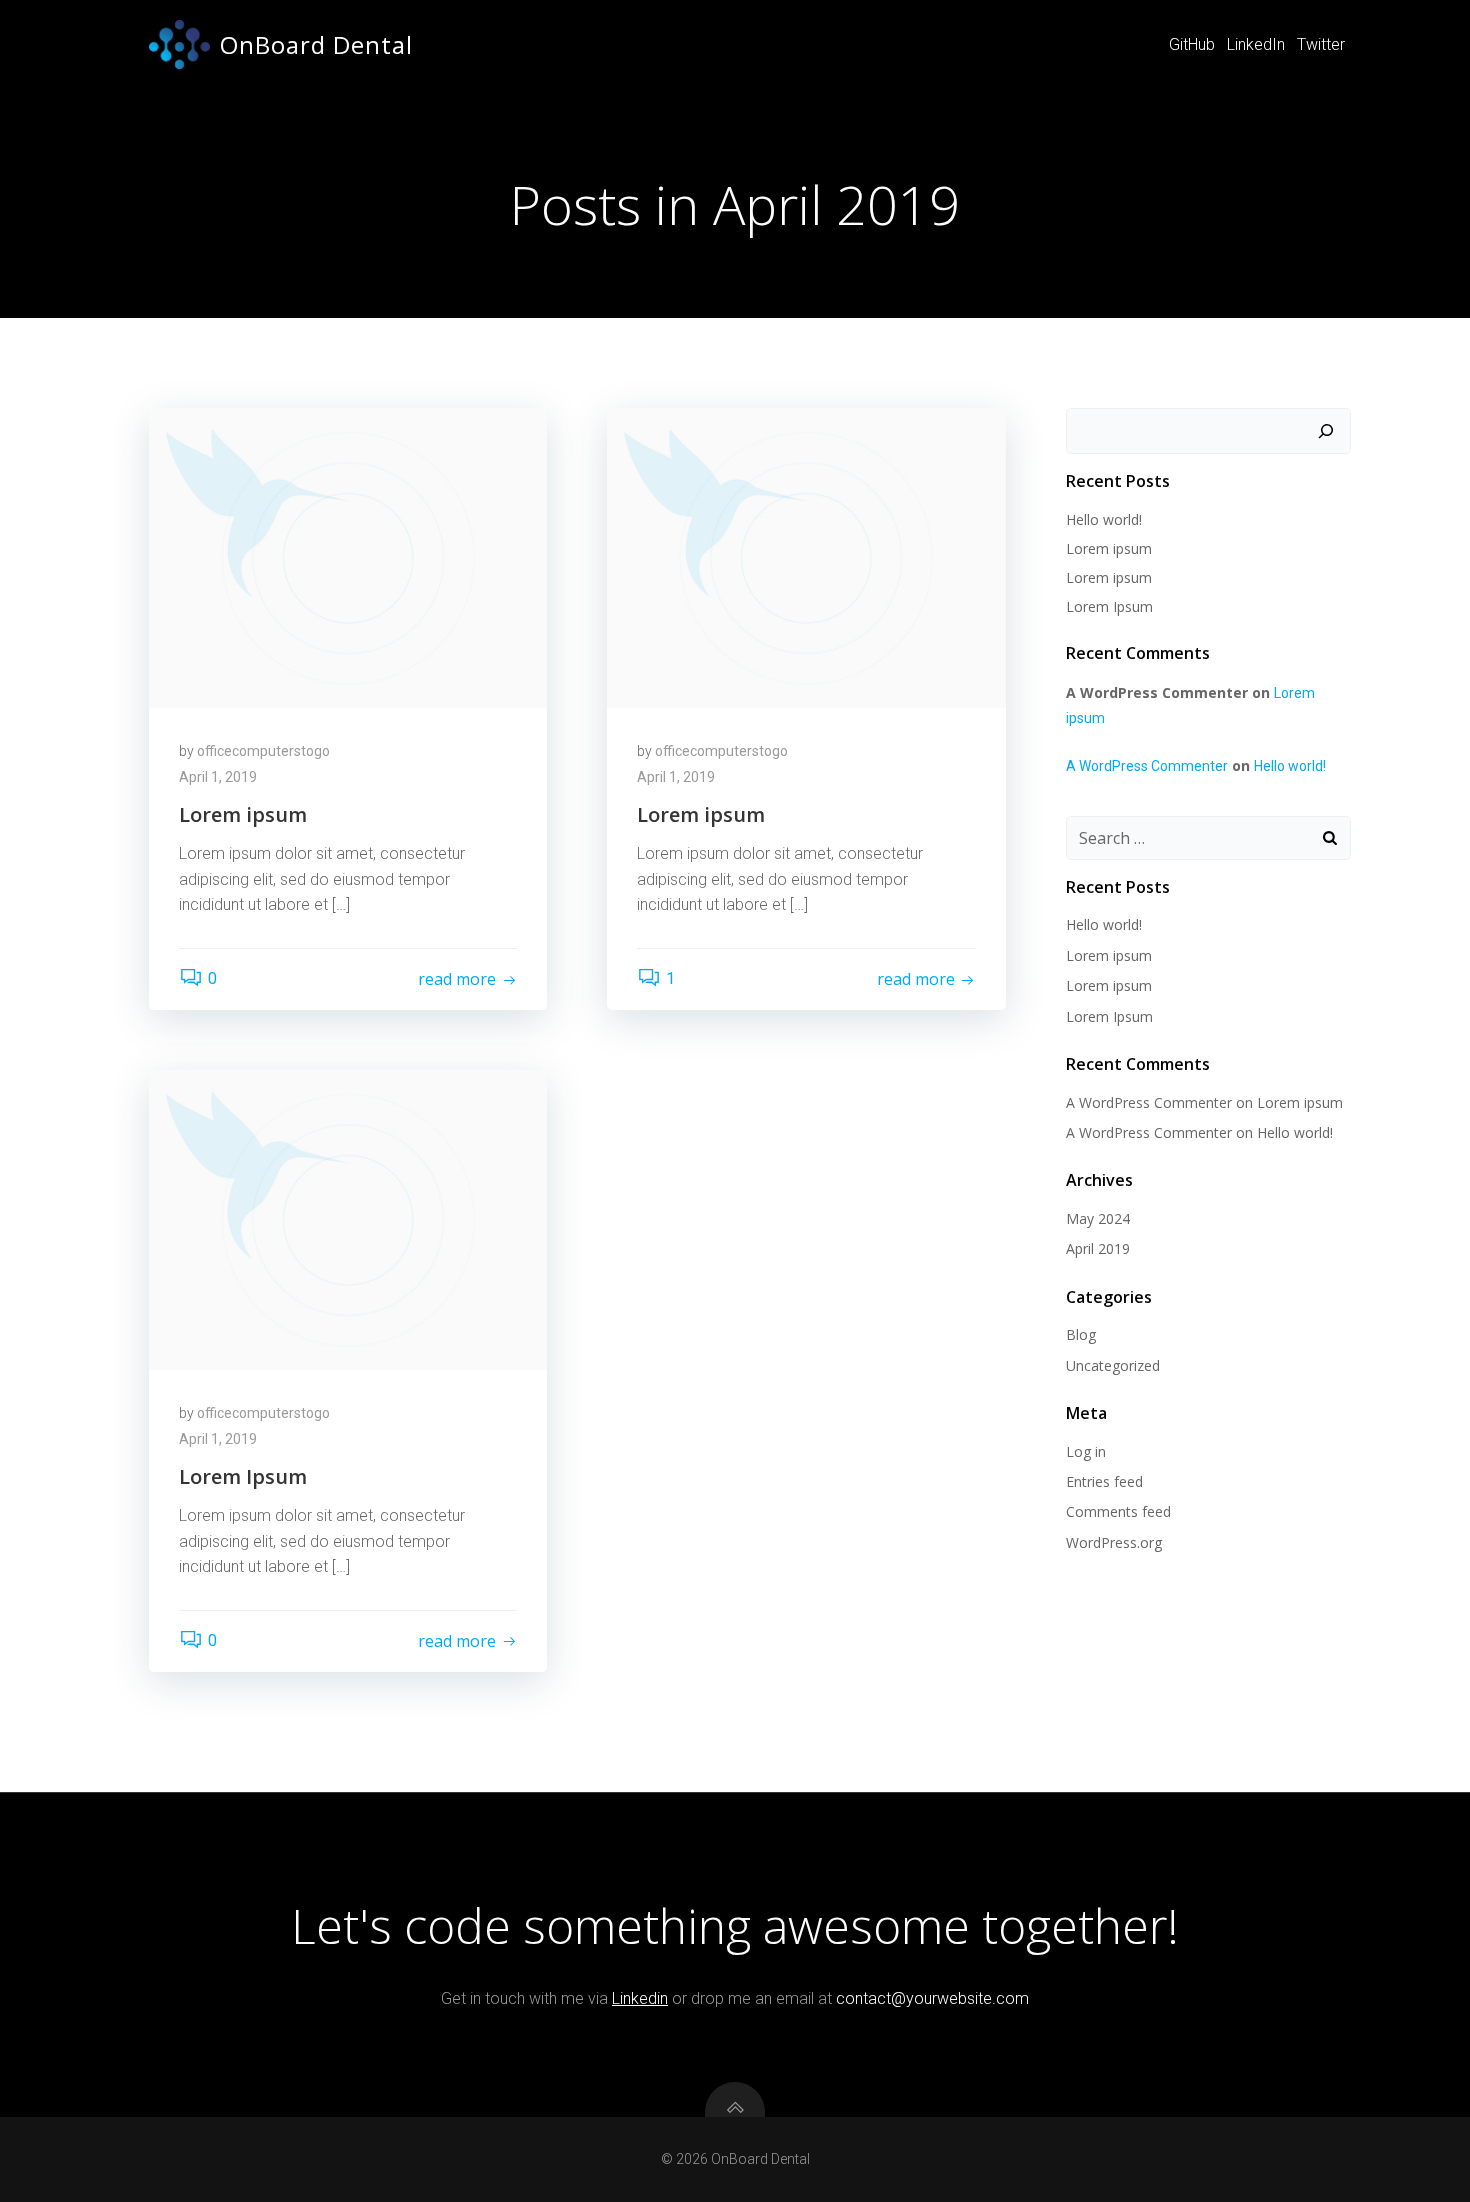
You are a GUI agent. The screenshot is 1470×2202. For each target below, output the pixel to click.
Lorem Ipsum (1109, 606)
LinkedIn (1256, 44)
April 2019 (1098, 1248)
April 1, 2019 (218, 777)
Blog (1081, 1334)
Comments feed (1118, 1511)
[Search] (1326, 431)
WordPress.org (1114, 1542)
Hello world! (1104, 519)
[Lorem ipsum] (348, 556)
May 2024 (1098, 1218)
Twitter (1321, 44)
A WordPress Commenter (1147, 766)
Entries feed (1104, 1481)
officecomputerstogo (263, 751)
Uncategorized (1113, 1365)
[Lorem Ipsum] (348, 1218)
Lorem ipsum (1109, 548)
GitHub (1192, 44)
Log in (1086, 1451)
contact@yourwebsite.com (932, 1998)
